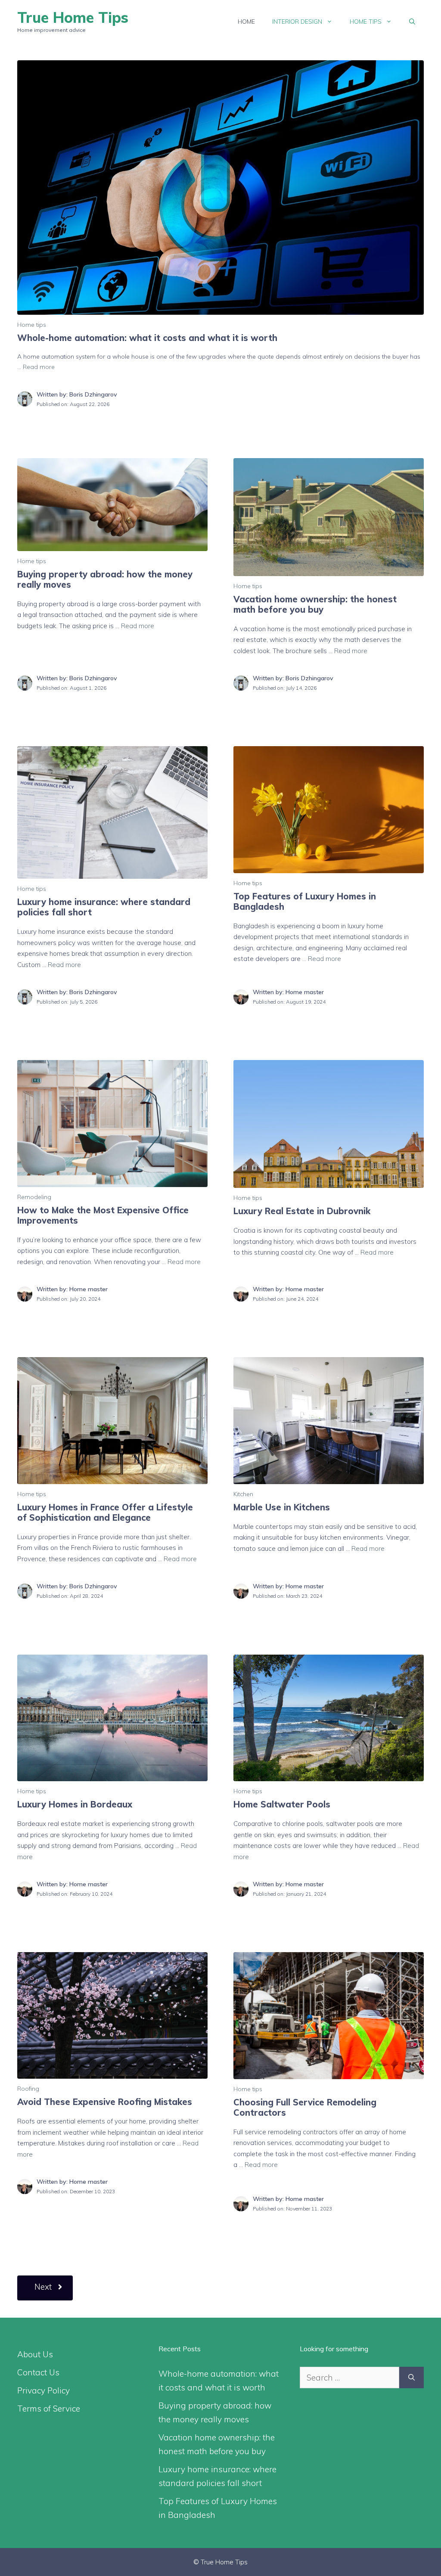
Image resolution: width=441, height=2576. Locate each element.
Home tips (366, 22)
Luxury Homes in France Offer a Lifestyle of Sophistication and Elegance (105, 1512)
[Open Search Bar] (412, 22)
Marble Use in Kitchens (282, 1507)
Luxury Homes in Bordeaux (75, 1804)
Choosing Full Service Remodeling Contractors (305, 2107)
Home (246, 22)
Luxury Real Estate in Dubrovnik (302, 1211)
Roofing (28, 2089)
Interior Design (297, 22)
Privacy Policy (43, 2390)
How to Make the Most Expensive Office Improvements (103, 1215)
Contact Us (38, 2372)
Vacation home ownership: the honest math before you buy (315, 604)
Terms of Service (49, 2409)
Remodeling (34, 1197)
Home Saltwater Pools (282, 1804)
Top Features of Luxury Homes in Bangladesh (305, 901)
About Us (35, 2354)
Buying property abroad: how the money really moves (105, 579)
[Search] (411, 2378)
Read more (39, 367)
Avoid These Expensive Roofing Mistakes (105, 2102)
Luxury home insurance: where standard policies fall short (104, 907)
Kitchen (243, 1494)
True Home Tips (73, 17)
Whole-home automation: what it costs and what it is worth (147, 338)
